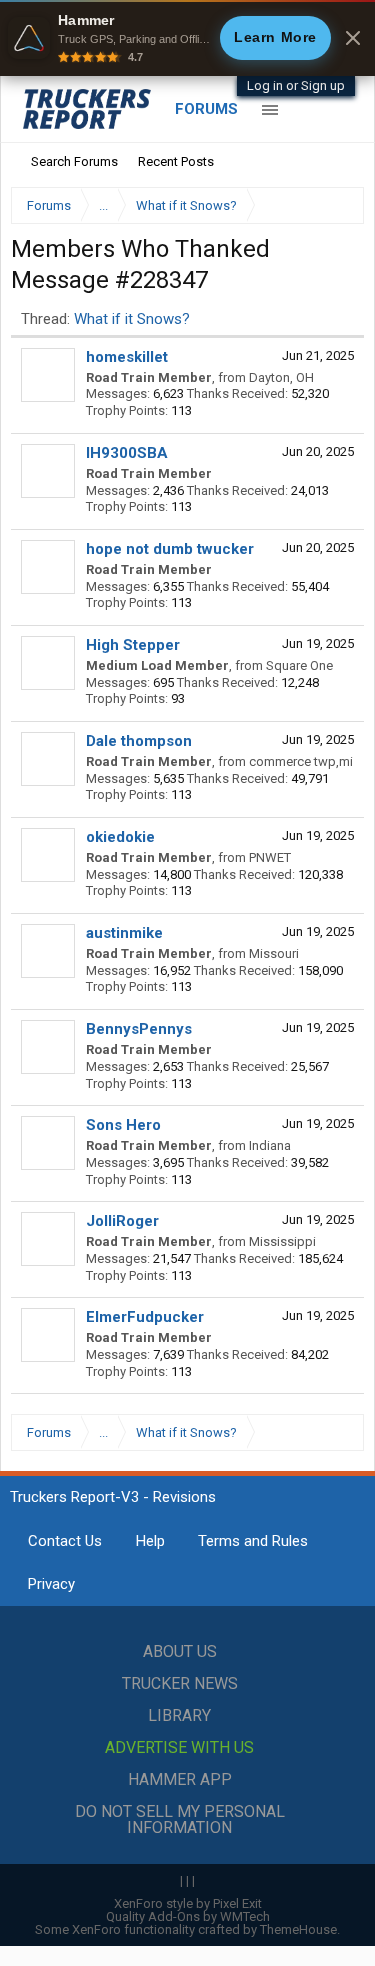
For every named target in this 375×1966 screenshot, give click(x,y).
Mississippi (282, 1241)
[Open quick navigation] (335, 205)
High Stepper (133, 645)
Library (179, 1715)
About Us (180, 1651)
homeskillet (127, 357)
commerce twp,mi (301, 761)
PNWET (270, 857)
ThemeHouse (298, 1929)
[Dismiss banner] (353, 38)
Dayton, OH (281, 377)
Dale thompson (139, 741)
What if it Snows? (132, 319)
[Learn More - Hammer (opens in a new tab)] (187, 38)
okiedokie (120, 837)
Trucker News (180, 1683)
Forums (206, 109)
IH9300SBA (127, 453)
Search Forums (74, 161)
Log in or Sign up (296, 85)
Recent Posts (176, 161)
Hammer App (180, 1779)
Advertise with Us (179, 1747)
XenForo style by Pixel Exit (188, 1903)
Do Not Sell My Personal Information (180, 1819)
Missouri (274, 953)
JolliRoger (122, 1221)
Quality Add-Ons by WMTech (188, 1916)
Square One (299, 665)
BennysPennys (139, 1029)
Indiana (270, 1145)
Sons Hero (123, 1125)
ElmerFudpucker (145, 1317)
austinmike (124, 933)
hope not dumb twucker (170, 549)
